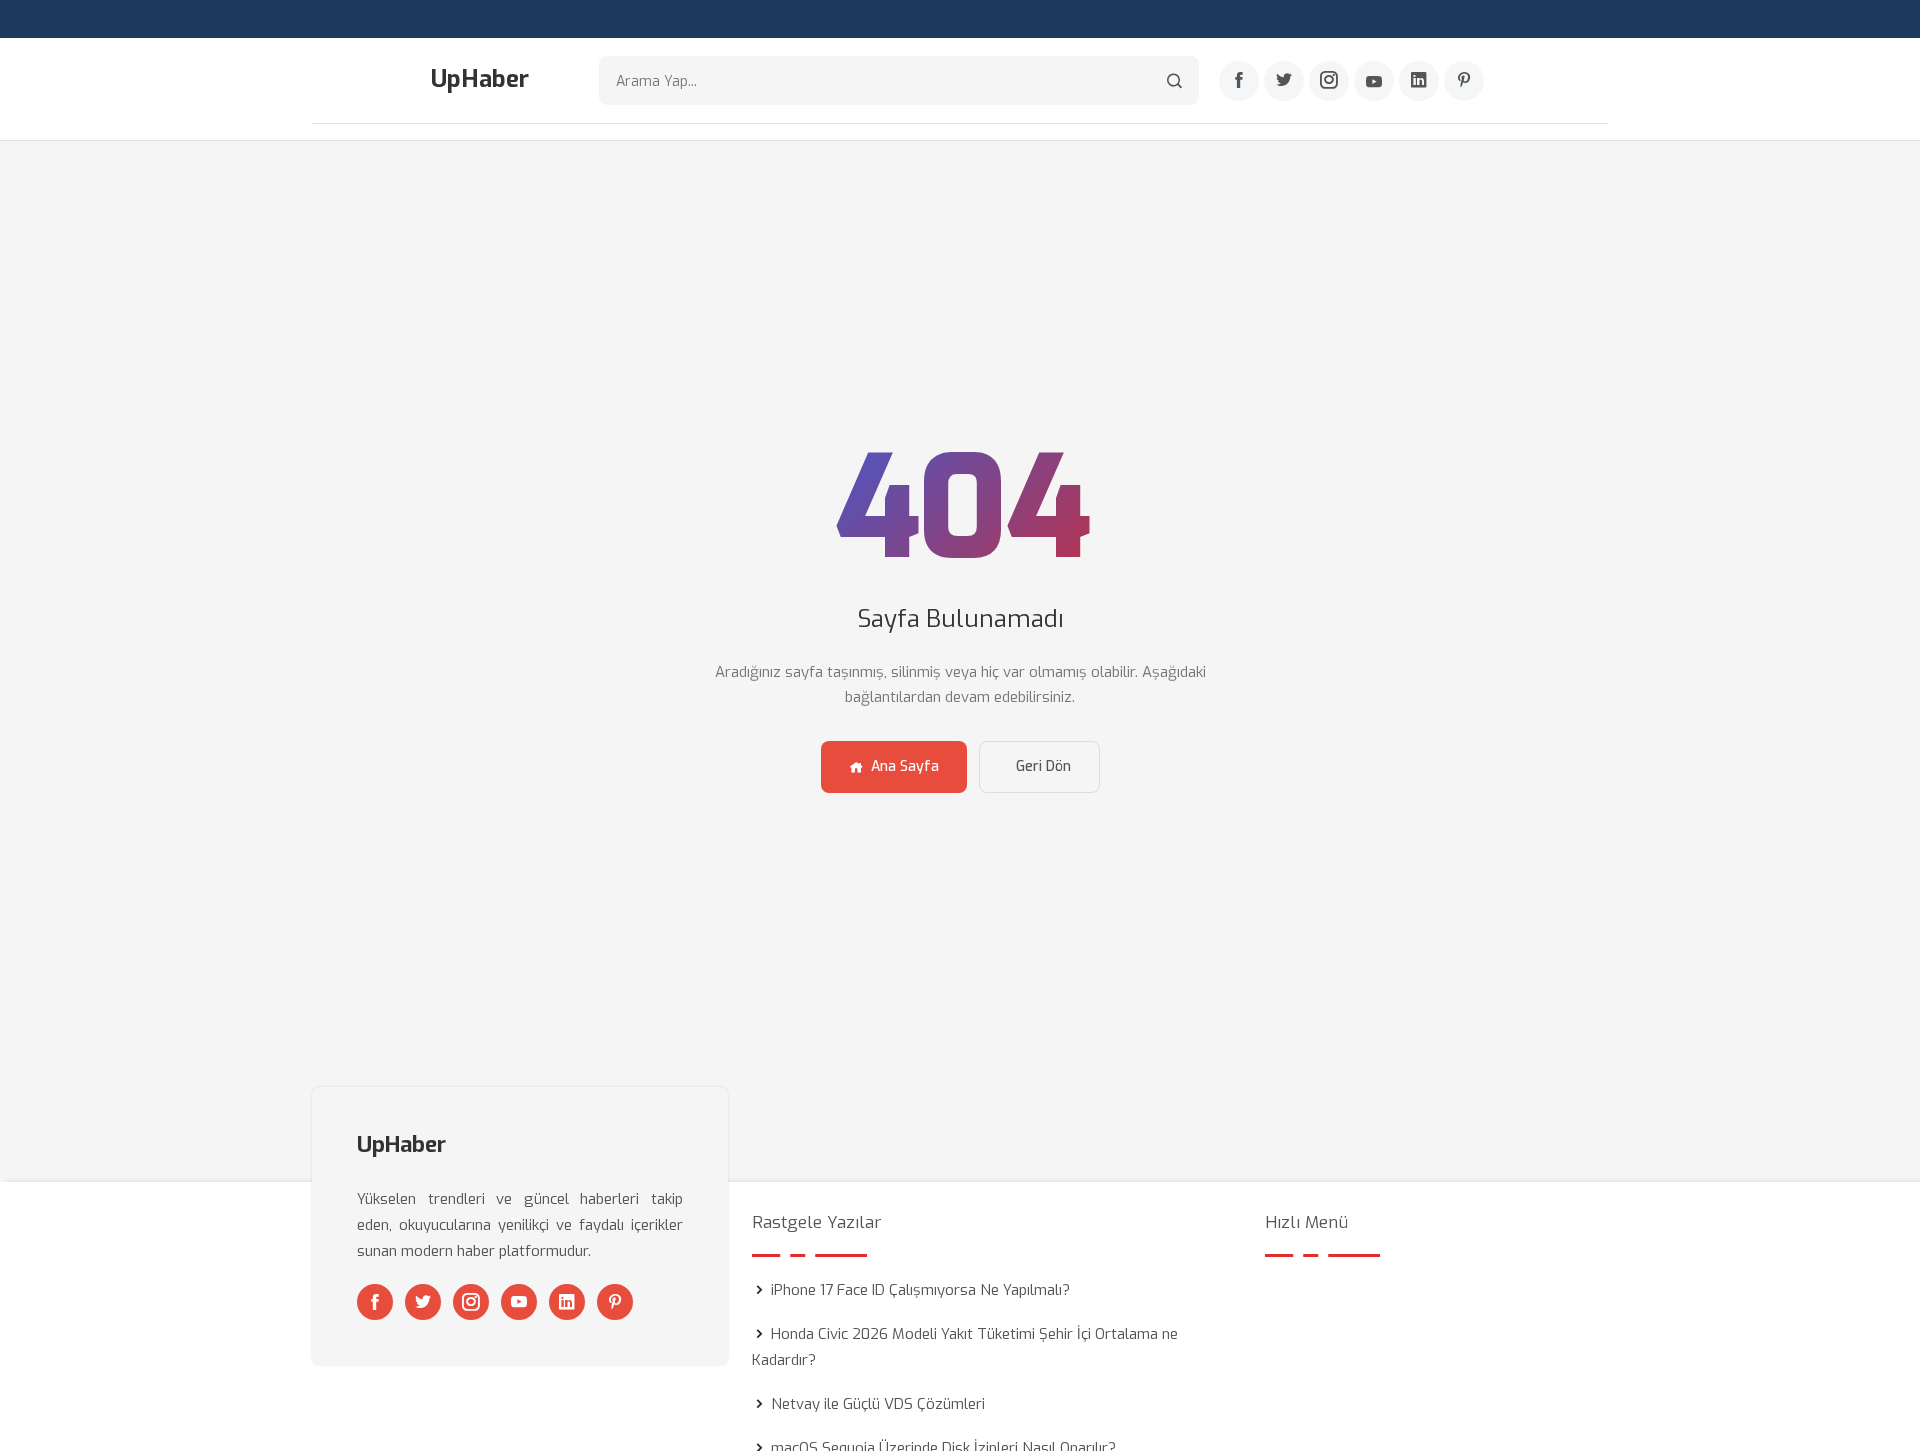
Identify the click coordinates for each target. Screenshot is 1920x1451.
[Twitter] (1284, 81)
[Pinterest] (1464, 81)
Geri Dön (1043, 766)
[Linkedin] (1419, 81)
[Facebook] (1239, 81)
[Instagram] (1329, 81)
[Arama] (1174, 80)
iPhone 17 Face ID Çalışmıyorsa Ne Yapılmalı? (920, 1290)
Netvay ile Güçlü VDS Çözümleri (878, 1404)
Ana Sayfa (905, 766)
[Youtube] (1374, 81)
